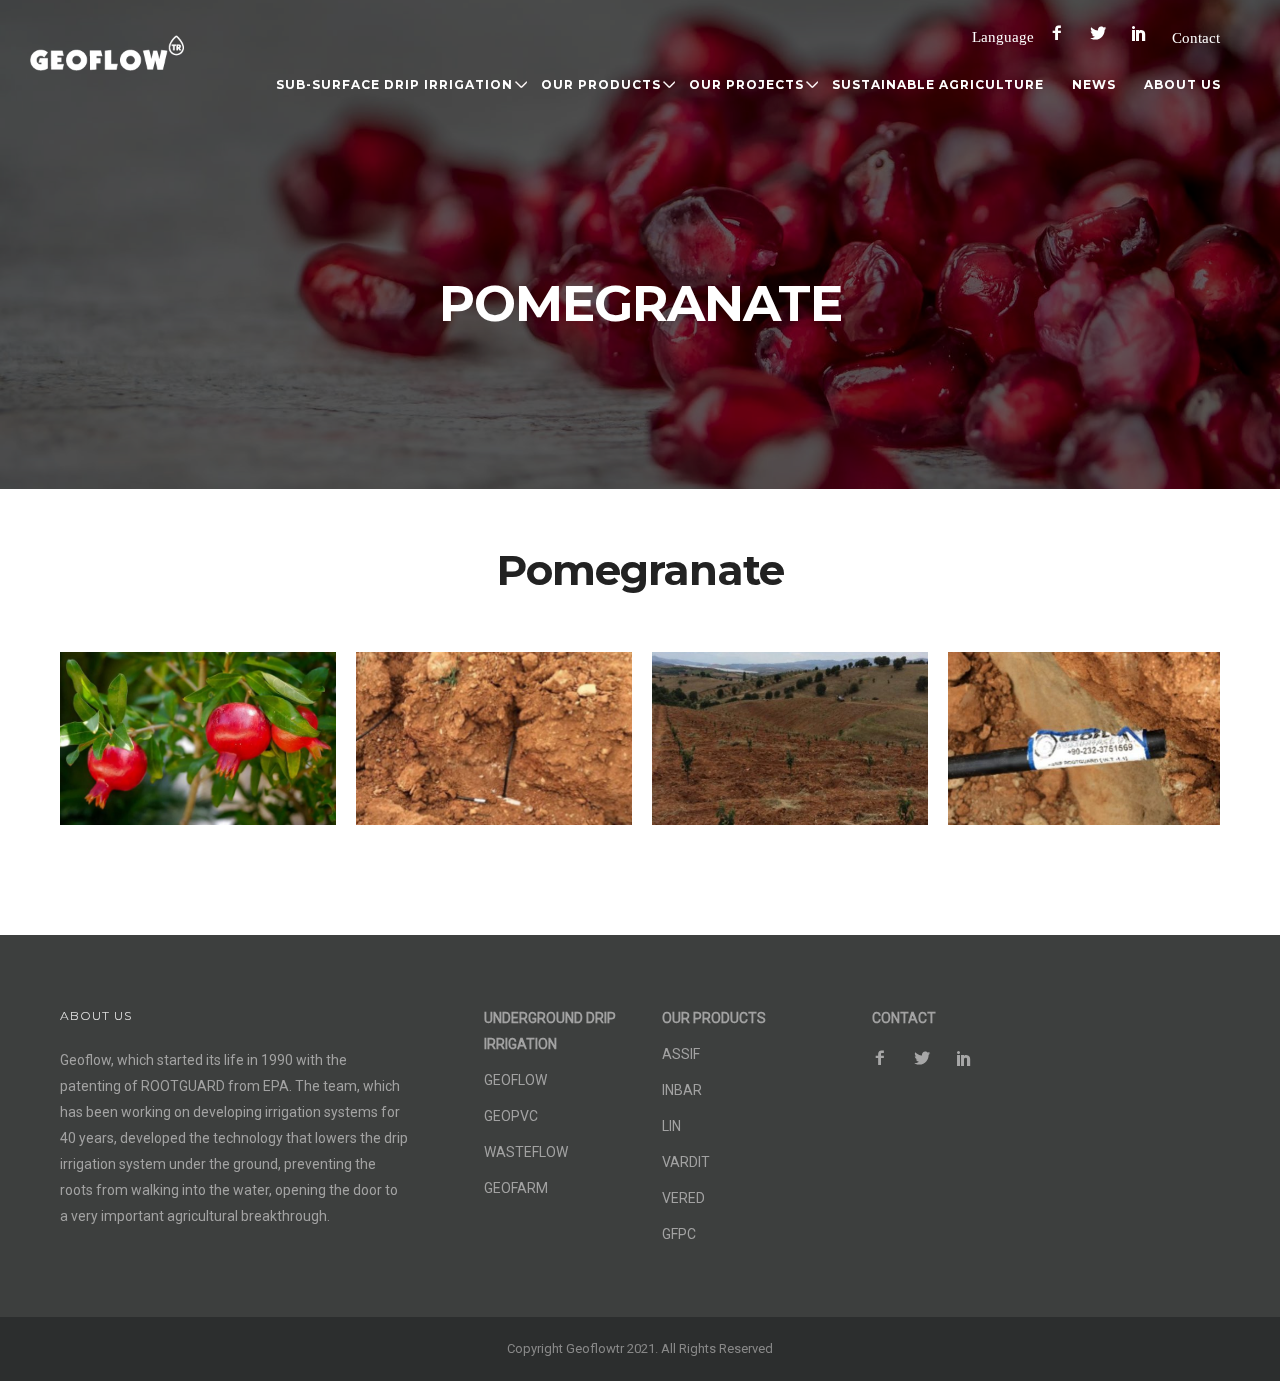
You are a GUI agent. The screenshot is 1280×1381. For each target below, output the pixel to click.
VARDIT (686, 1162)
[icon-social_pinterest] (1144, 33)
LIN (671, 1126)
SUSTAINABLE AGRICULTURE (938, 84)
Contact (1196, 37)
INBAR (682, 1090)
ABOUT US (1182, 84)
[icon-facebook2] (1062, 33)
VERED (683, 1198)
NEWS (1094, 84)
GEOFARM (516, 1188)
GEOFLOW (515, 1080)
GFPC (679, 1234)
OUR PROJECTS (746, 84)
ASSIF (681, 1054)
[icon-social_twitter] (1103, 33)
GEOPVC (511, 1116)
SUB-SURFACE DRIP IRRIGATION (394, 84)
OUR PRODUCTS (601, 84)
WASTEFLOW (526, 1152)
